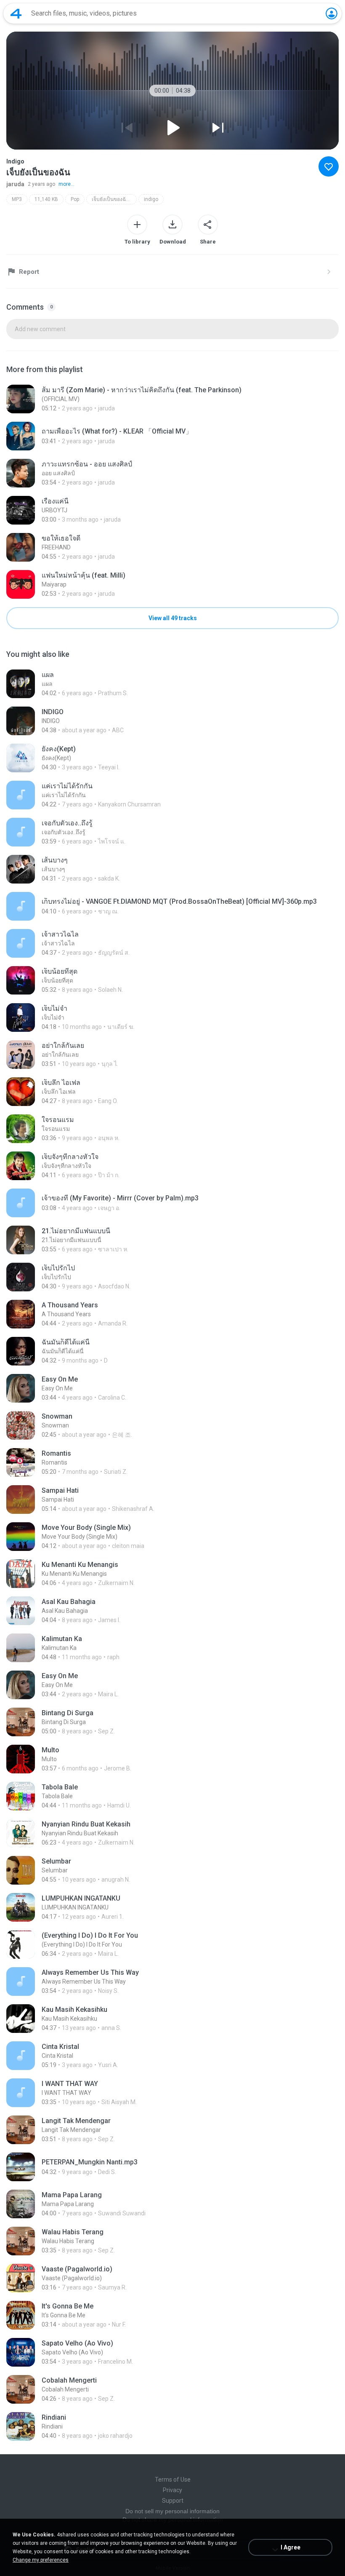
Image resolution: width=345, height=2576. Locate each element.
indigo (151, 199)
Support (173, 2501)
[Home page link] (16, 13)
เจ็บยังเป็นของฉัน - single (114, 199)
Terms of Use (173, 2480)
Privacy (172, 2490)
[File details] (172, 399)
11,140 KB (46, 199)
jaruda (15, 184)
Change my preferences (41, 2560)
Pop (75, 199)
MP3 (17, 199)
